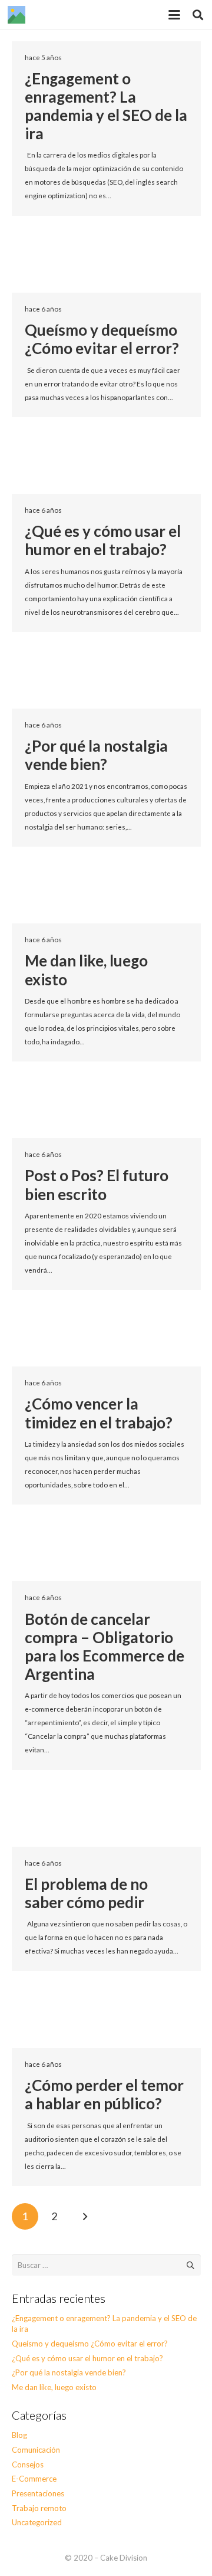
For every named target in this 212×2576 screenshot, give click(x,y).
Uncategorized (37, 2522)
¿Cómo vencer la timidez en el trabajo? (99, 1413)
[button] (175, 15)
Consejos (28, 2464)
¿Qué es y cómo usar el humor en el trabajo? (103, 540)
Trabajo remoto (39, 2508)
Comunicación (36, 2450)
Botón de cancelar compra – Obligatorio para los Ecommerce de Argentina (105, 1647)
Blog (19, 2435)
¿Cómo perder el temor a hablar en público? (104, 2094)
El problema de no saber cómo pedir (86, 1893)
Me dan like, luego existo (86, 970)
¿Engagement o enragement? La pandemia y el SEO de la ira (106, 106)
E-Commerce (34, 2479)
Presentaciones (38, 2493)
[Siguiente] (85, 2217)
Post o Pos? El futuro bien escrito (97, 1184)
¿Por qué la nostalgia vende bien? (96, 755)
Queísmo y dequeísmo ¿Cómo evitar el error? (102, 339)
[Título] (16, 15)
